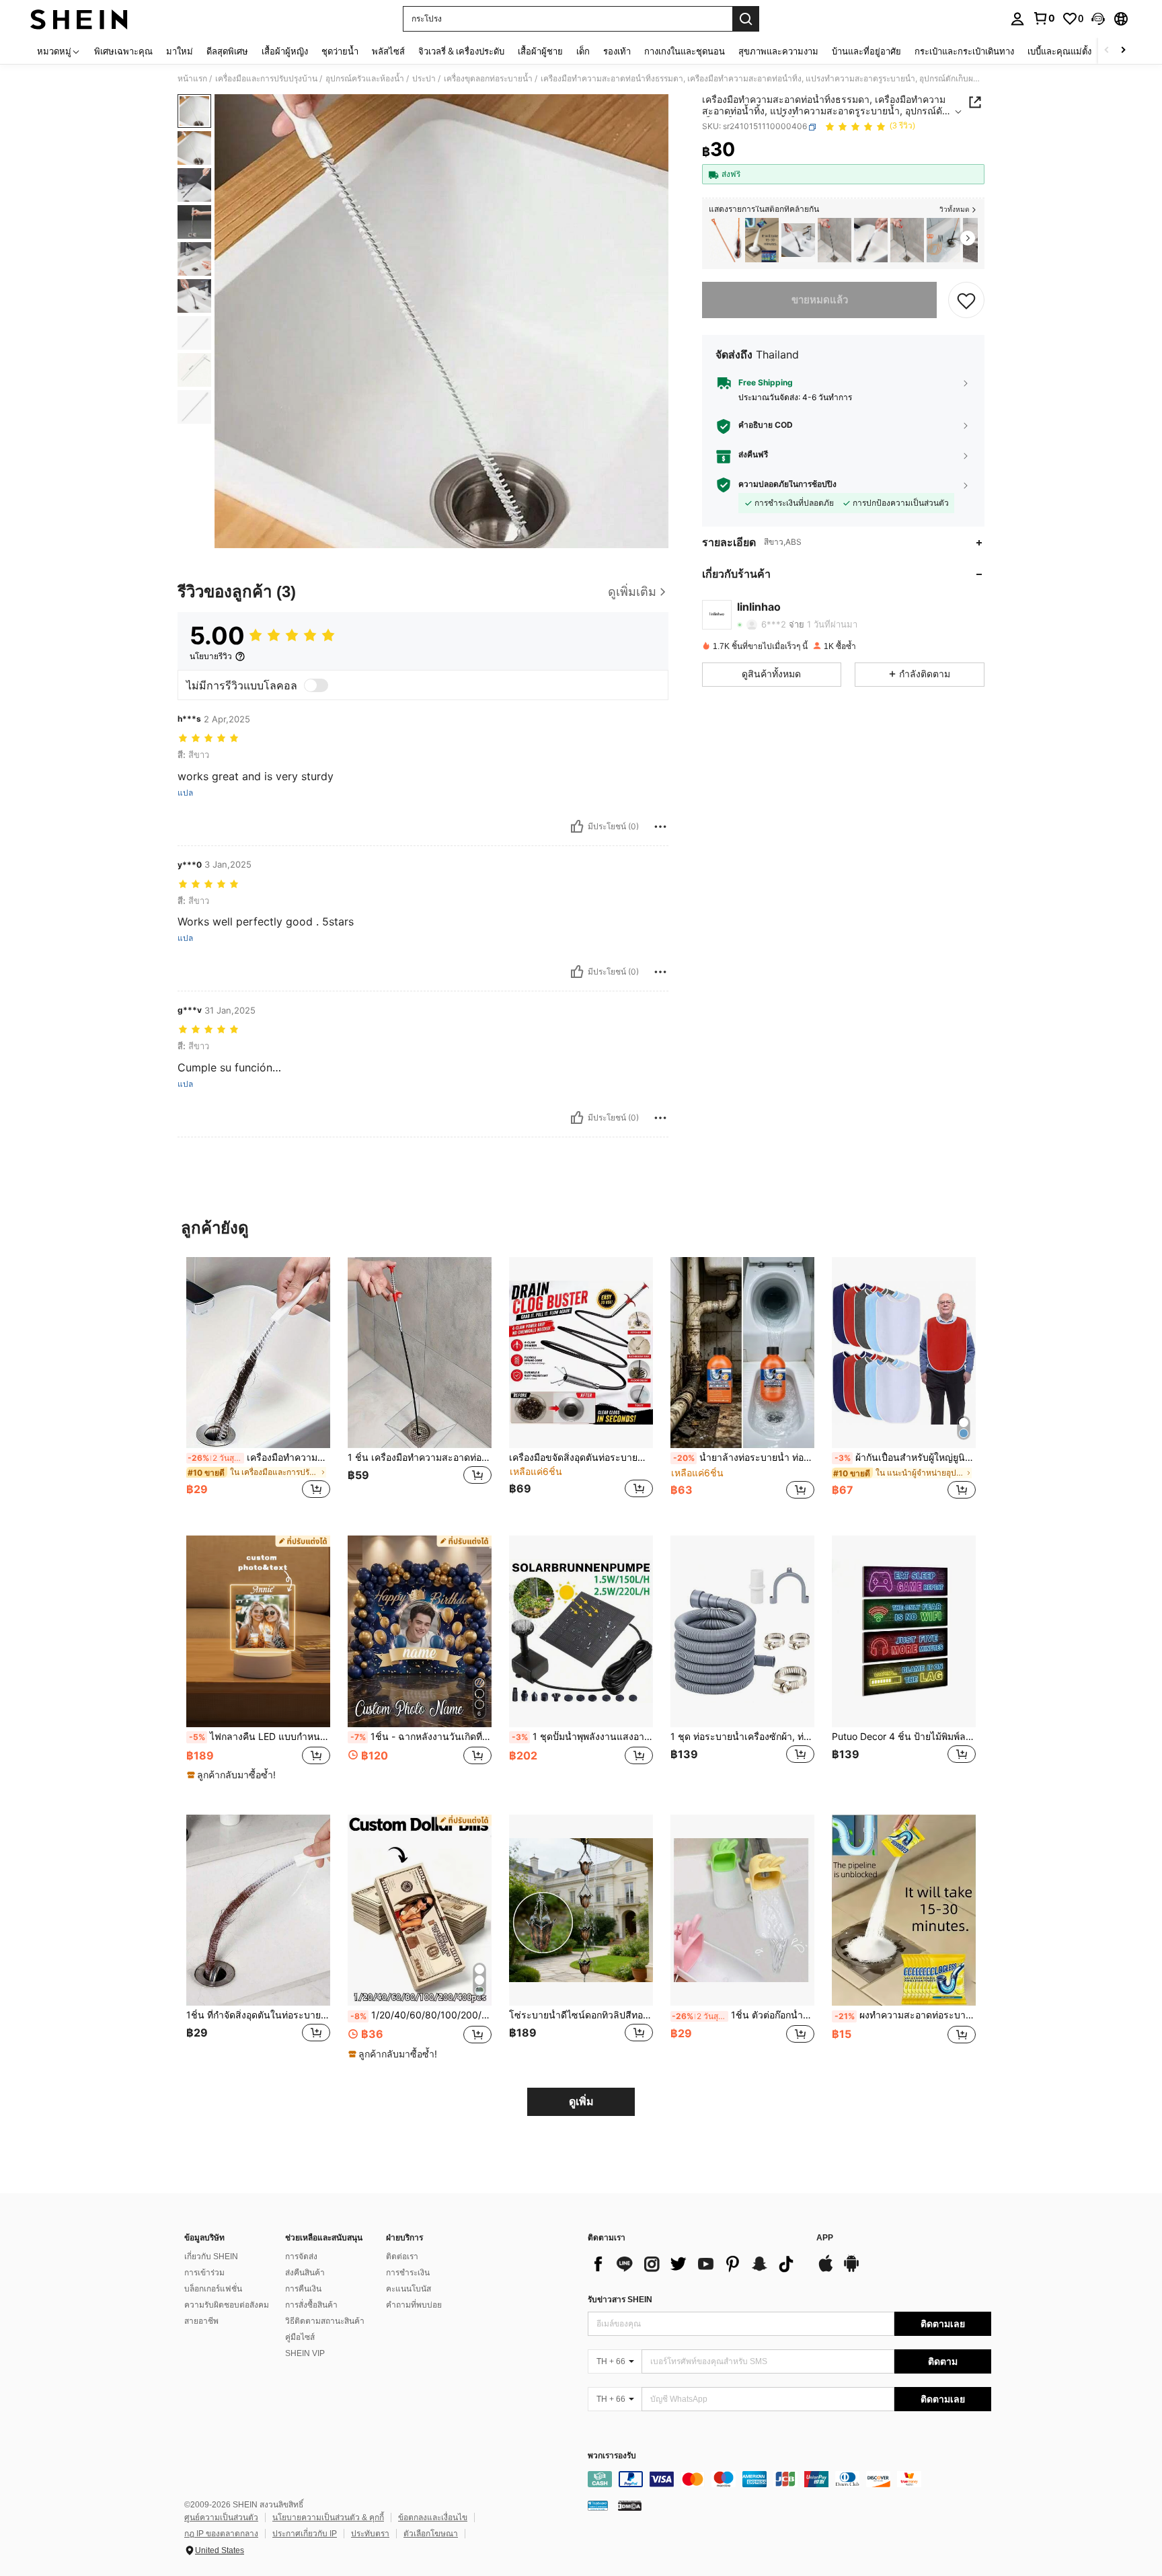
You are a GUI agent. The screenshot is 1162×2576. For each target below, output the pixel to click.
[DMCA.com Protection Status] (630, 2505)
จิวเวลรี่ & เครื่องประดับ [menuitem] (461, 51)
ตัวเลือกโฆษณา (431, 2534)
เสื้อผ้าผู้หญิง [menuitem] (285, 51)
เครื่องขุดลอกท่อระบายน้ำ (488, 79)
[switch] (316, 685)
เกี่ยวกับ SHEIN (211, 2257)
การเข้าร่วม (204, 2273)
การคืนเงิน (303, 2289)
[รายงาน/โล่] (660, 827)
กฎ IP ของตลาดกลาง (221, 2534)
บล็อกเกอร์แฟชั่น (213, 2289)
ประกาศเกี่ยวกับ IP (305, 2534)
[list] (695, 2264)
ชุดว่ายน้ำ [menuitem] (340, 51)
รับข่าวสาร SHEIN (620, 2300)
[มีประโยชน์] (577, 827)
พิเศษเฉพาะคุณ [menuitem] (123, 51)
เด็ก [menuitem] (583, 51)
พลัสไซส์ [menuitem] (388, 51)
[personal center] (1017, 19)
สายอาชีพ (201, 2321)
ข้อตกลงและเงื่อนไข (433, 2517)
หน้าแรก (192, 79)
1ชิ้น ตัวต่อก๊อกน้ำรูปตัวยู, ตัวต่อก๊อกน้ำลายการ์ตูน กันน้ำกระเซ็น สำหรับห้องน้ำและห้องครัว (743, 2015)
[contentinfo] (789, 2479)
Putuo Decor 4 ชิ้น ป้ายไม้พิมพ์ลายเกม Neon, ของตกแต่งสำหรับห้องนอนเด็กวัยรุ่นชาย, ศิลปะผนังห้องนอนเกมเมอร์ (904, 1737)
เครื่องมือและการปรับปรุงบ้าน (266, 79)
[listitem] (726, 240)
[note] (233, 1775)
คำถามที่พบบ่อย (414, 2305)
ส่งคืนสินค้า (305, 2273)
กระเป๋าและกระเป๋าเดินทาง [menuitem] (964, 51)
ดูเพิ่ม (581, 2101)
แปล (185, 793)
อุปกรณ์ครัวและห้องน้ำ (365, 79)
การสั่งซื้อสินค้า (311, 2305)
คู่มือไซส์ (300, 2337)
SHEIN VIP (305, 2353)
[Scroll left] (1107, 51)
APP (825, 2238)
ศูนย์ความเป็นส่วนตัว (221, 2517)
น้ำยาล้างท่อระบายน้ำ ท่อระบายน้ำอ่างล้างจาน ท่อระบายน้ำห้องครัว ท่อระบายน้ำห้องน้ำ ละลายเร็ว (744, 1457)
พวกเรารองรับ (612, 2456)
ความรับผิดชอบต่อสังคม (227, 2305)
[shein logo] (79, 19)
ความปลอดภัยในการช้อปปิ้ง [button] (787, 485)
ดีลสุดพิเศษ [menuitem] (227, 51)
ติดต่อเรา (402, 2257)
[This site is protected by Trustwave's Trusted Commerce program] (598, 2505)
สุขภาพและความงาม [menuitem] (778, 51)
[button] (1098, 19)
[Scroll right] (1123, 51)
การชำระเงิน (408, 2273)
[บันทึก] (966, 300)
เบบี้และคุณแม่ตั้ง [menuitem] (1059, 51)
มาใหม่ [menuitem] (180, 51)
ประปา (424, 79)
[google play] (851, 2270)
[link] (1044, 18)
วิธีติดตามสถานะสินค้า (325, 2321)
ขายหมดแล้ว (820, 300)
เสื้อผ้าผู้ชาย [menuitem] (540, 51)
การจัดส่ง (301, 2257)
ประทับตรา (370, 2534)
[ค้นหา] (746, 19)
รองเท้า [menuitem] (617, 51)
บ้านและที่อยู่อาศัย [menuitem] (866, 51)
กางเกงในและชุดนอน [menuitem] (685, 51)
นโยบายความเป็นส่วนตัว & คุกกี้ (328, 2517)
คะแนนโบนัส (409, 2289)
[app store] (826, 2270)
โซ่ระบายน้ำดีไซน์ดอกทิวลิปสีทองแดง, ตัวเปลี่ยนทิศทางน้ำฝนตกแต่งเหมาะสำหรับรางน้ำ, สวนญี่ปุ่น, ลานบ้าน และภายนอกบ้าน (581, 2015)
